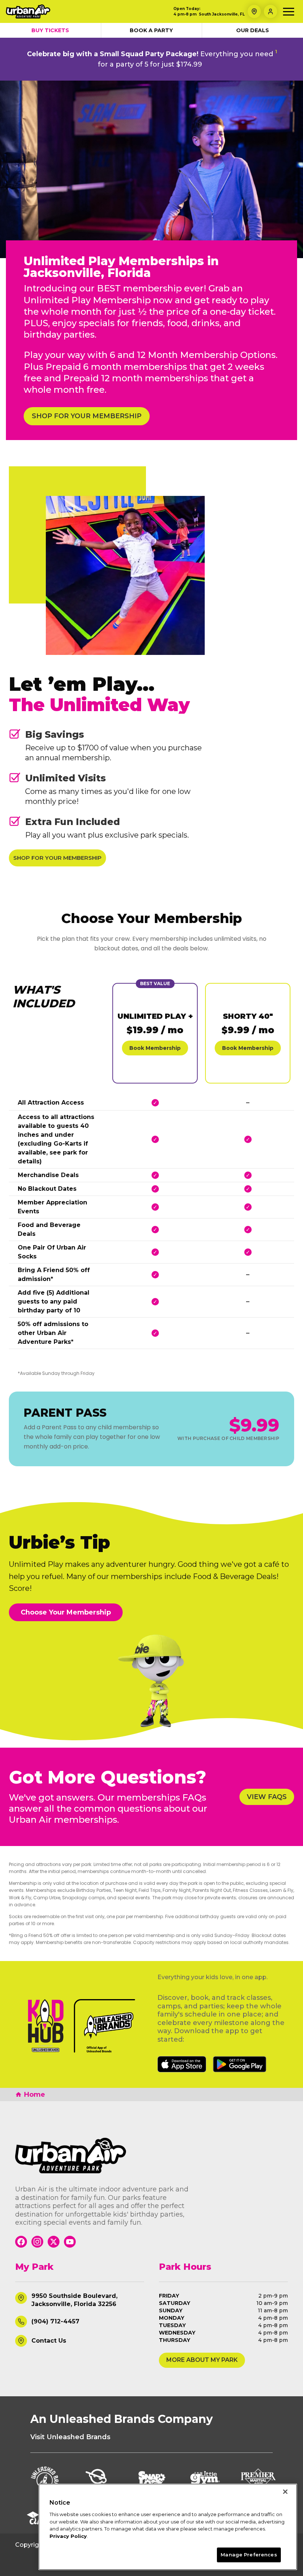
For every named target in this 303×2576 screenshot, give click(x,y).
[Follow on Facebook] (21, 2242)
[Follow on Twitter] (54, 2242)
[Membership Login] (270, 11)
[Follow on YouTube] (70, 2242)
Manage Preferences (249, 2555)
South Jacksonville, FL (222, 14)
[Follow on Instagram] (37, 2242)
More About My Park (202, 2360)
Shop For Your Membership (87, 416)
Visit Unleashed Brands (70, 2437)
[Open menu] (289, 12)
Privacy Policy (68, 2536)
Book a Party (151, 30)
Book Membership (155, 1048)
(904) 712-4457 (55, 2321)
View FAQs (267, 1797)
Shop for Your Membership (57, 858)
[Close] (285, 2492)
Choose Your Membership (66, 1612)
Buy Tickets (50, 30)
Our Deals (253, 30)
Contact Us (49, 2341)
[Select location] (254, 11)
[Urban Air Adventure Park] (151, 2156)
